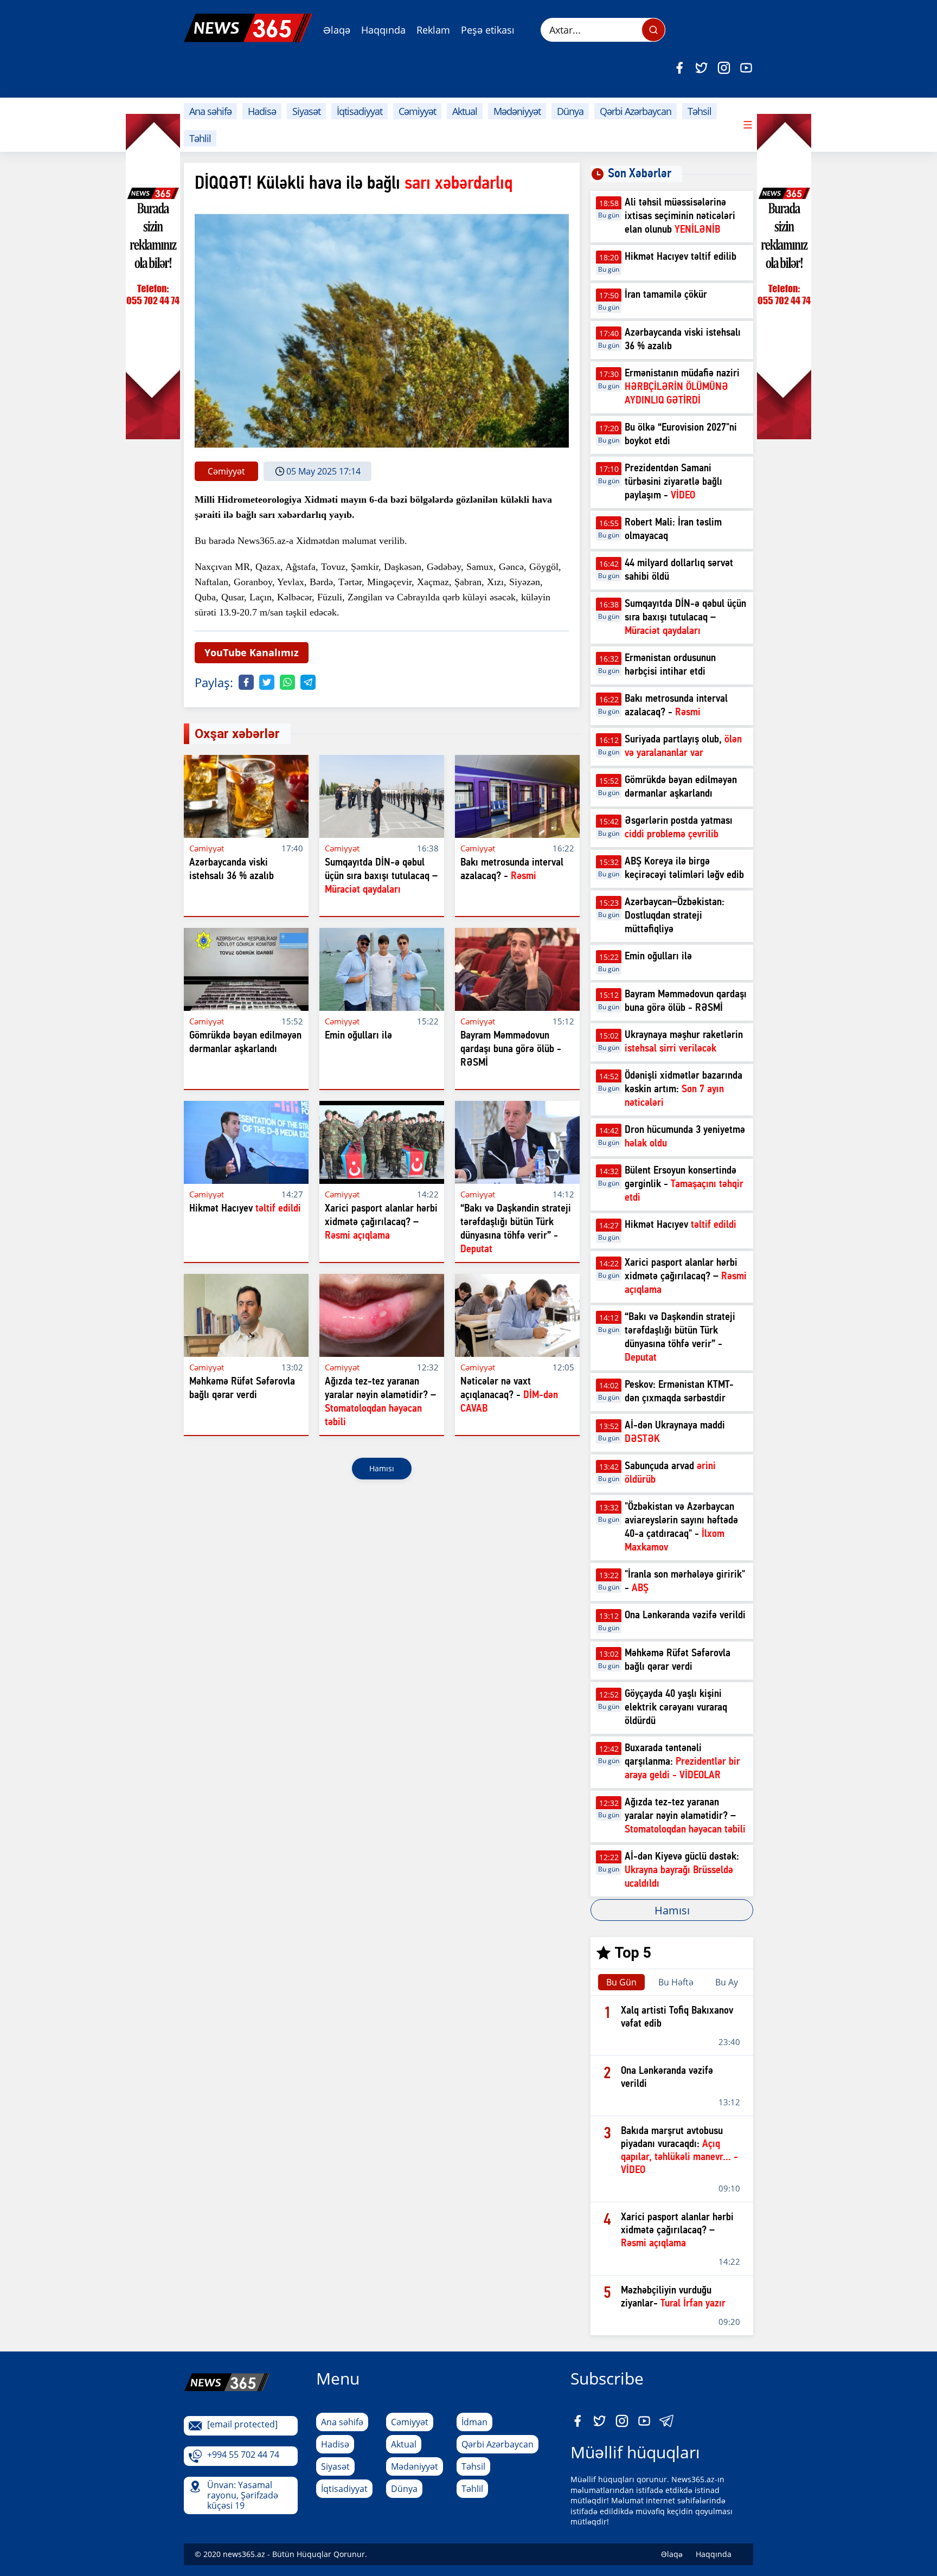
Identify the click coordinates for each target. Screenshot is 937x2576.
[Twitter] (702, 68)
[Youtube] (746, 68)
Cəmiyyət (417, 111)
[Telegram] (308, 682)
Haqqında (383, 30)
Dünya (570, 111)
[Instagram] (724, 68)
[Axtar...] (653, 30)
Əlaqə (337, 30)
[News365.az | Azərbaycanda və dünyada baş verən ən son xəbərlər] (248, 28)
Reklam (433, 30)
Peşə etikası (488, 30)
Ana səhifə (210, 111)
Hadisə (262, 111)
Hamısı (382, 1468)
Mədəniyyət (517, 111)
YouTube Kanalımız (252, 652)
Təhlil (200, 138)
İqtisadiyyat (360, 111)
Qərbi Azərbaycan (636, 111)
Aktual (465, 111)
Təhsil (699, 111)
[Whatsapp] (287, 682)
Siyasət (306, 111)
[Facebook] (679, 68)
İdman (474, 2422)
